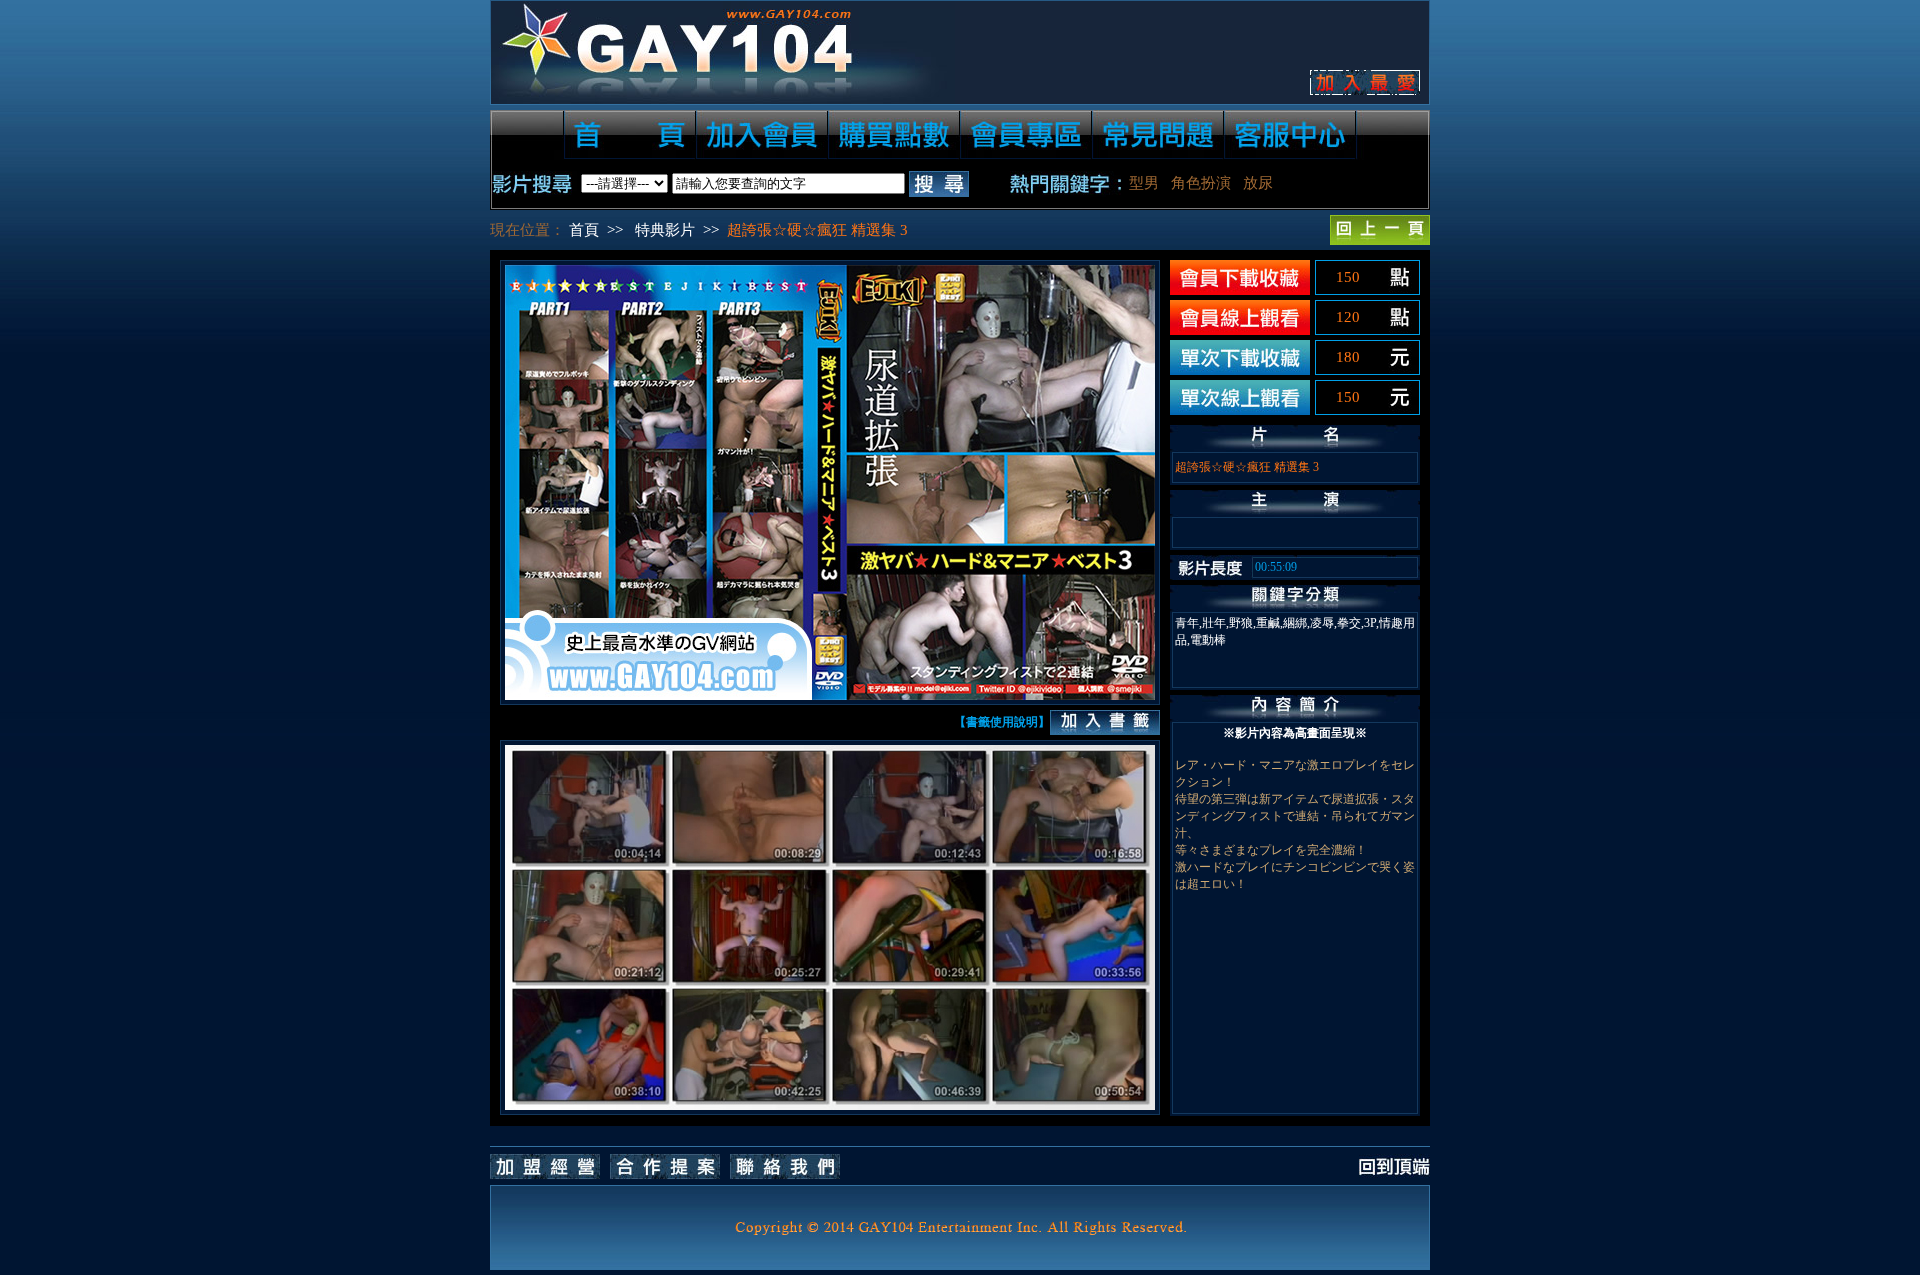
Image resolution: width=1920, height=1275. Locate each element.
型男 (1144, 183)
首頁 (584, 230)
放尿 (1258, 183)
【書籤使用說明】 (1002, 722)
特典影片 (665, 230)
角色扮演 (1201, 183)
